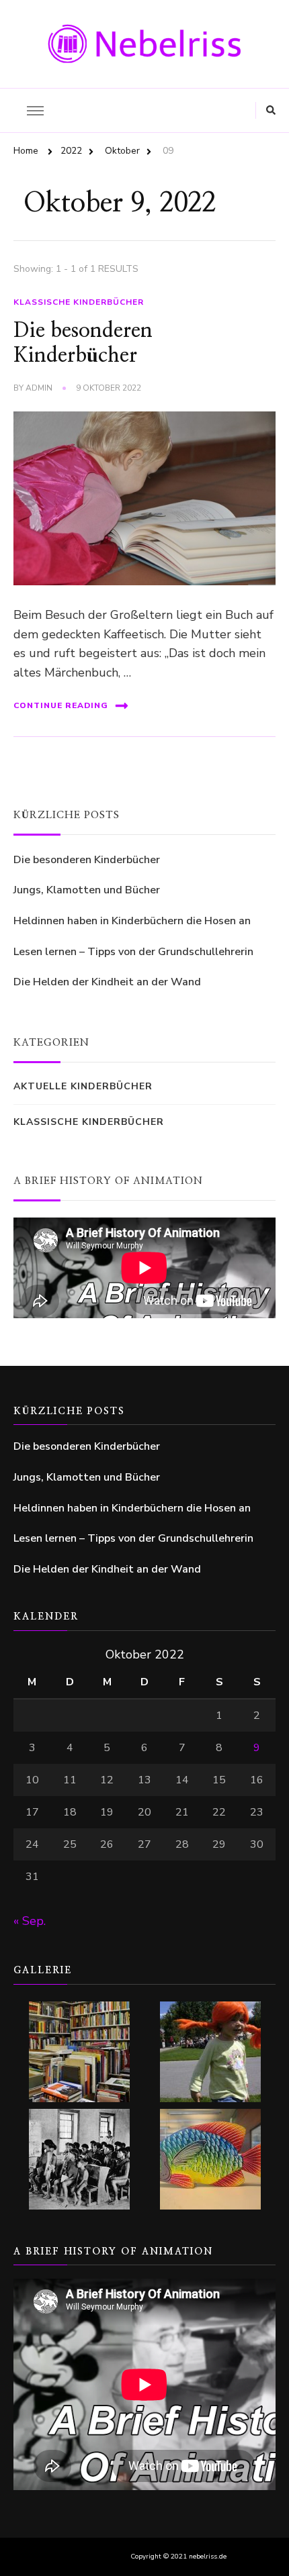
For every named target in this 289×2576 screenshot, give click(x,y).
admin (39, 388)
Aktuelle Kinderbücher (83, 1086)
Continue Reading (61, 705)
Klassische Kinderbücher (79, 302)
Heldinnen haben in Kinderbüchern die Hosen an (132, 921)
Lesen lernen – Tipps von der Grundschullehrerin (133, 952)
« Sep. (30, 1921)
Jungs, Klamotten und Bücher (87, 890)
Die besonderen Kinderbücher (87, 860)
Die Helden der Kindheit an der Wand (107, 982)
